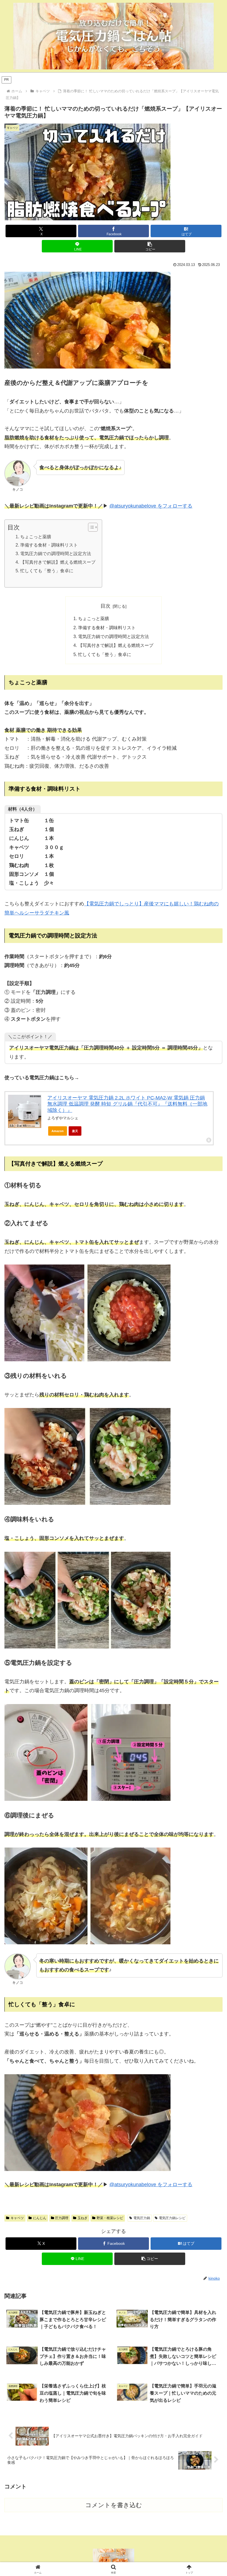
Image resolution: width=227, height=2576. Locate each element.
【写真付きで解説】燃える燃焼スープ (58, 562)
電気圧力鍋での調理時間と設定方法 (56, 553)
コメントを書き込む (114, 2505)
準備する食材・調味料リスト (49, 545)
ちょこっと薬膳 (36, 537)
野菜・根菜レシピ (110, 2218)
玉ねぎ (82, 2218)
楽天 (75, 1131)
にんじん (40, 2218)
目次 (105, 606)
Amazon (58, 1131)
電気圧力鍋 (142, 2218)
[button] (150, 246)
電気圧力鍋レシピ (172, 2218)
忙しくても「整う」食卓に (47, 571)
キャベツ (17, 2218)
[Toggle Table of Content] (90, 527)
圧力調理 (62, 2218)
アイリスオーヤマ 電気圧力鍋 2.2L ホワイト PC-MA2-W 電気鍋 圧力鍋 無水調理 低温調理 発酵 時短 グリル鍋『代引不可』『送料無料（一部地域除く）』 (127, 1104)
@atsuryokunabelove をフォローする (151, 506)
